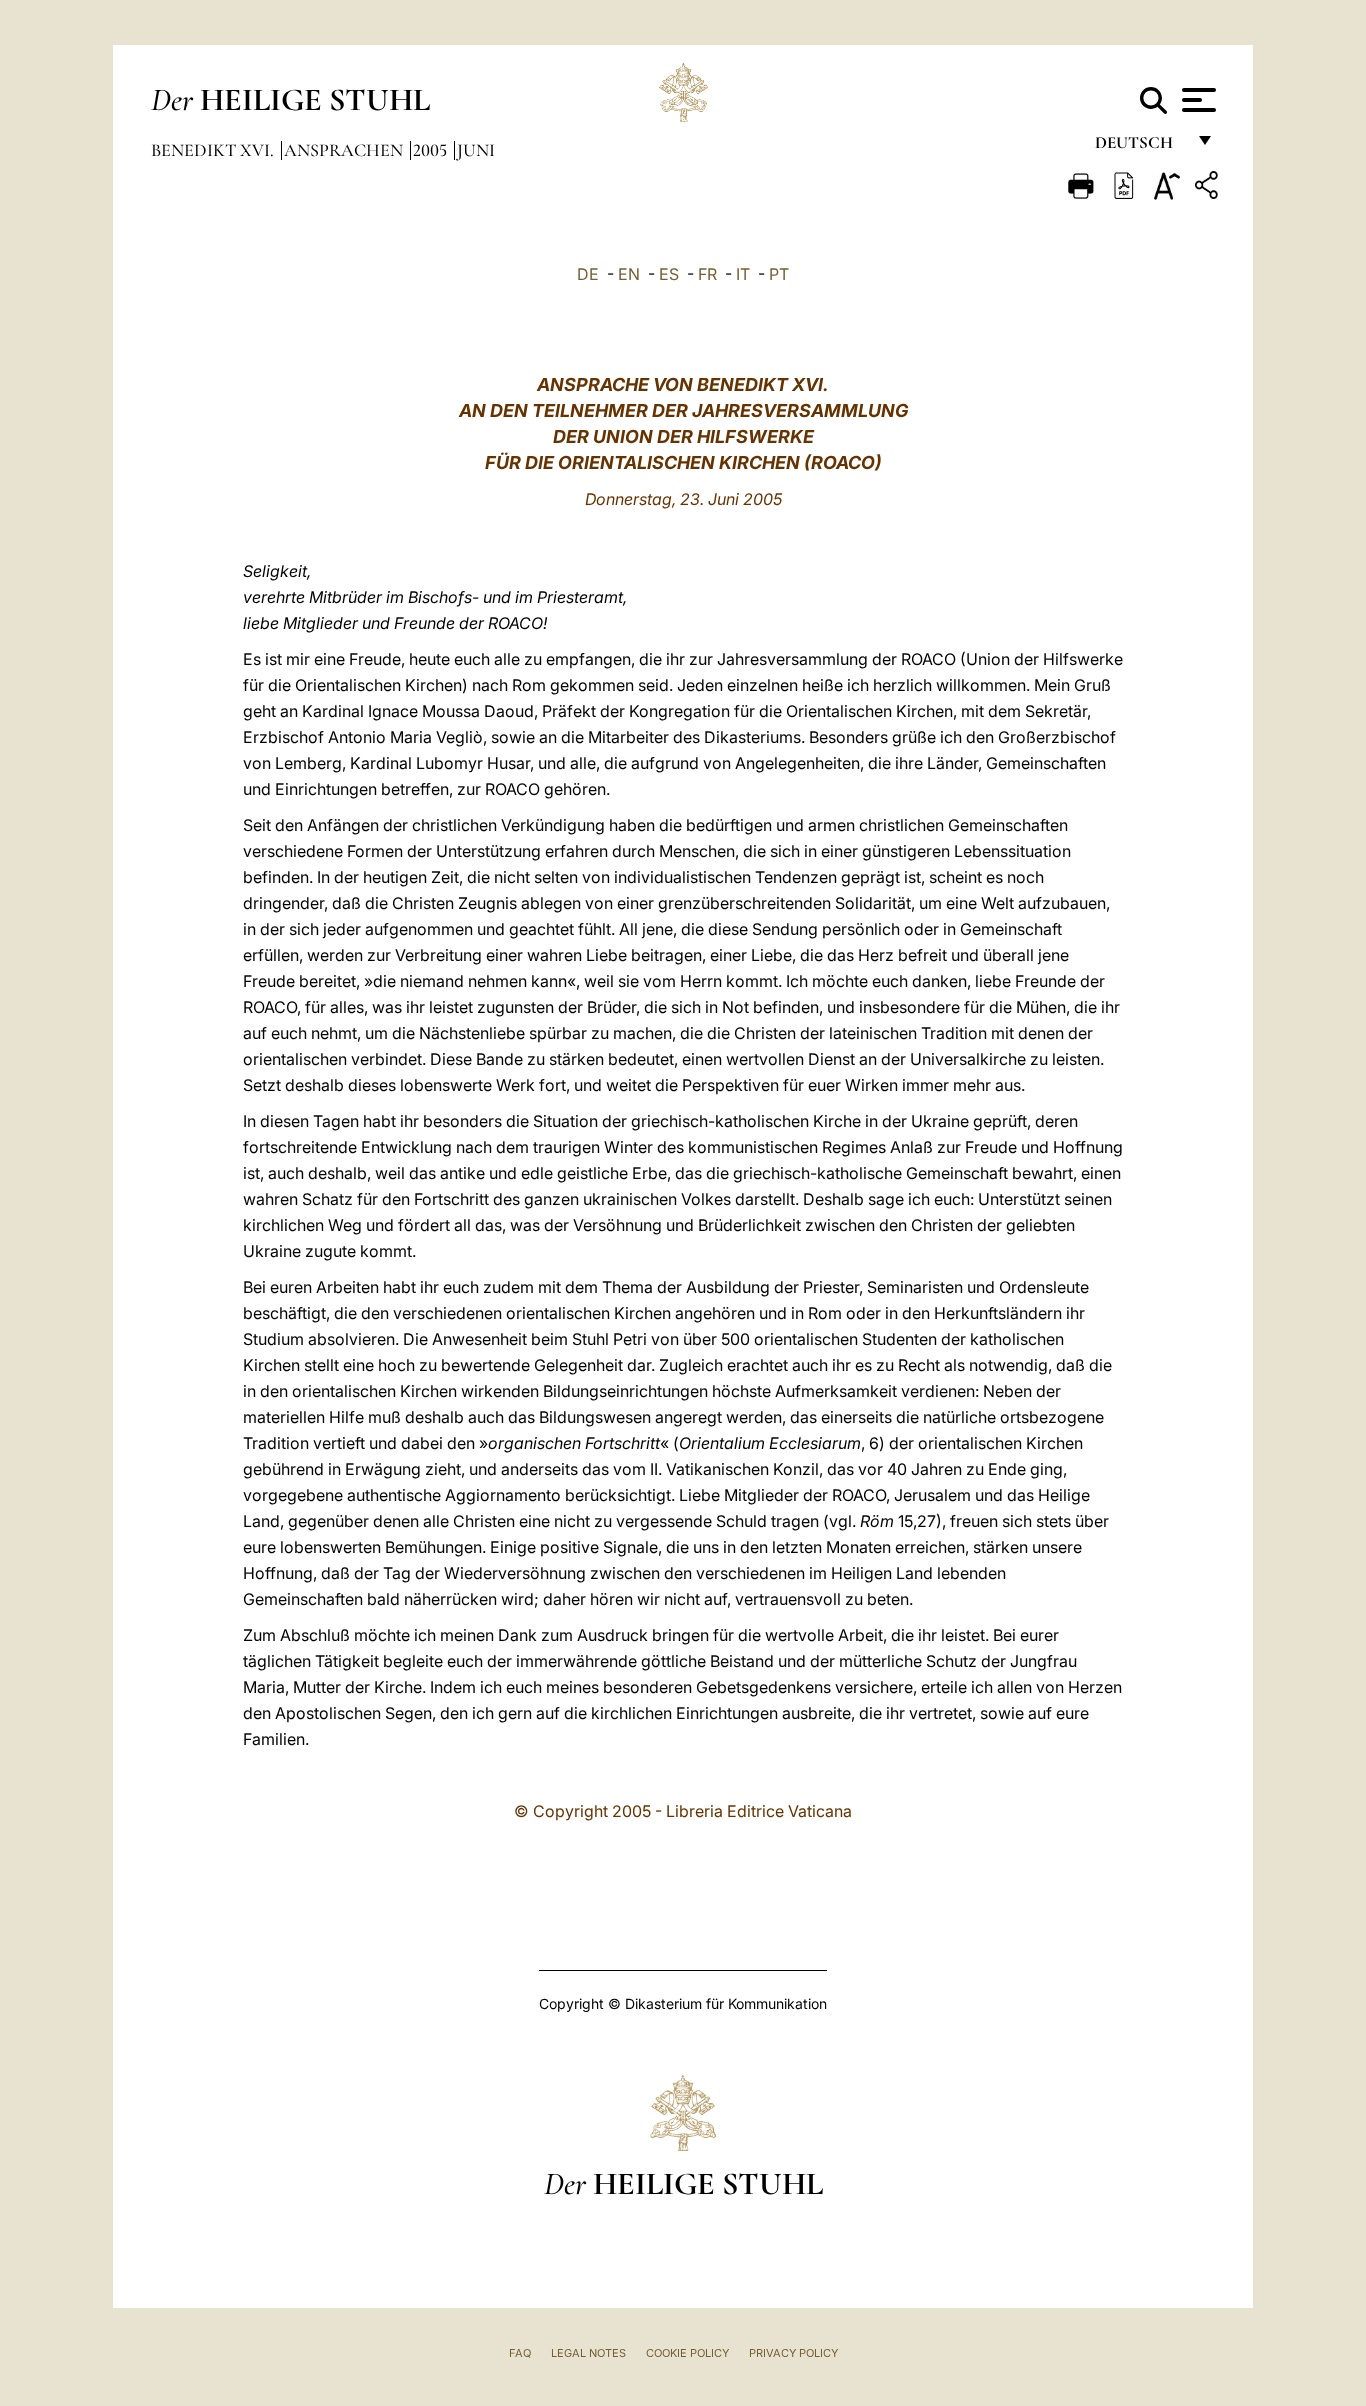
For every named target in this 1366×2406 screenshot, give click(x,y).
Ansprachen (345, 150)
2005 (432, 150)
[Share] (1209, 188)
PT (779, 274)
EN (629, 274)
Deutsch (1139, 147)
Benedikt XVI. (214, 150)
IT (743, 274)
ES (669, 274)
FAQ (520, 2353)
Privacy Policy (793, 2353)
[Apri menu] (1196, 100)
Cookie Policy (687, 2353)
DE (588, 274)
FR (707, 274)
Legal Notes (588, 2353)
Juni (476, 150)
